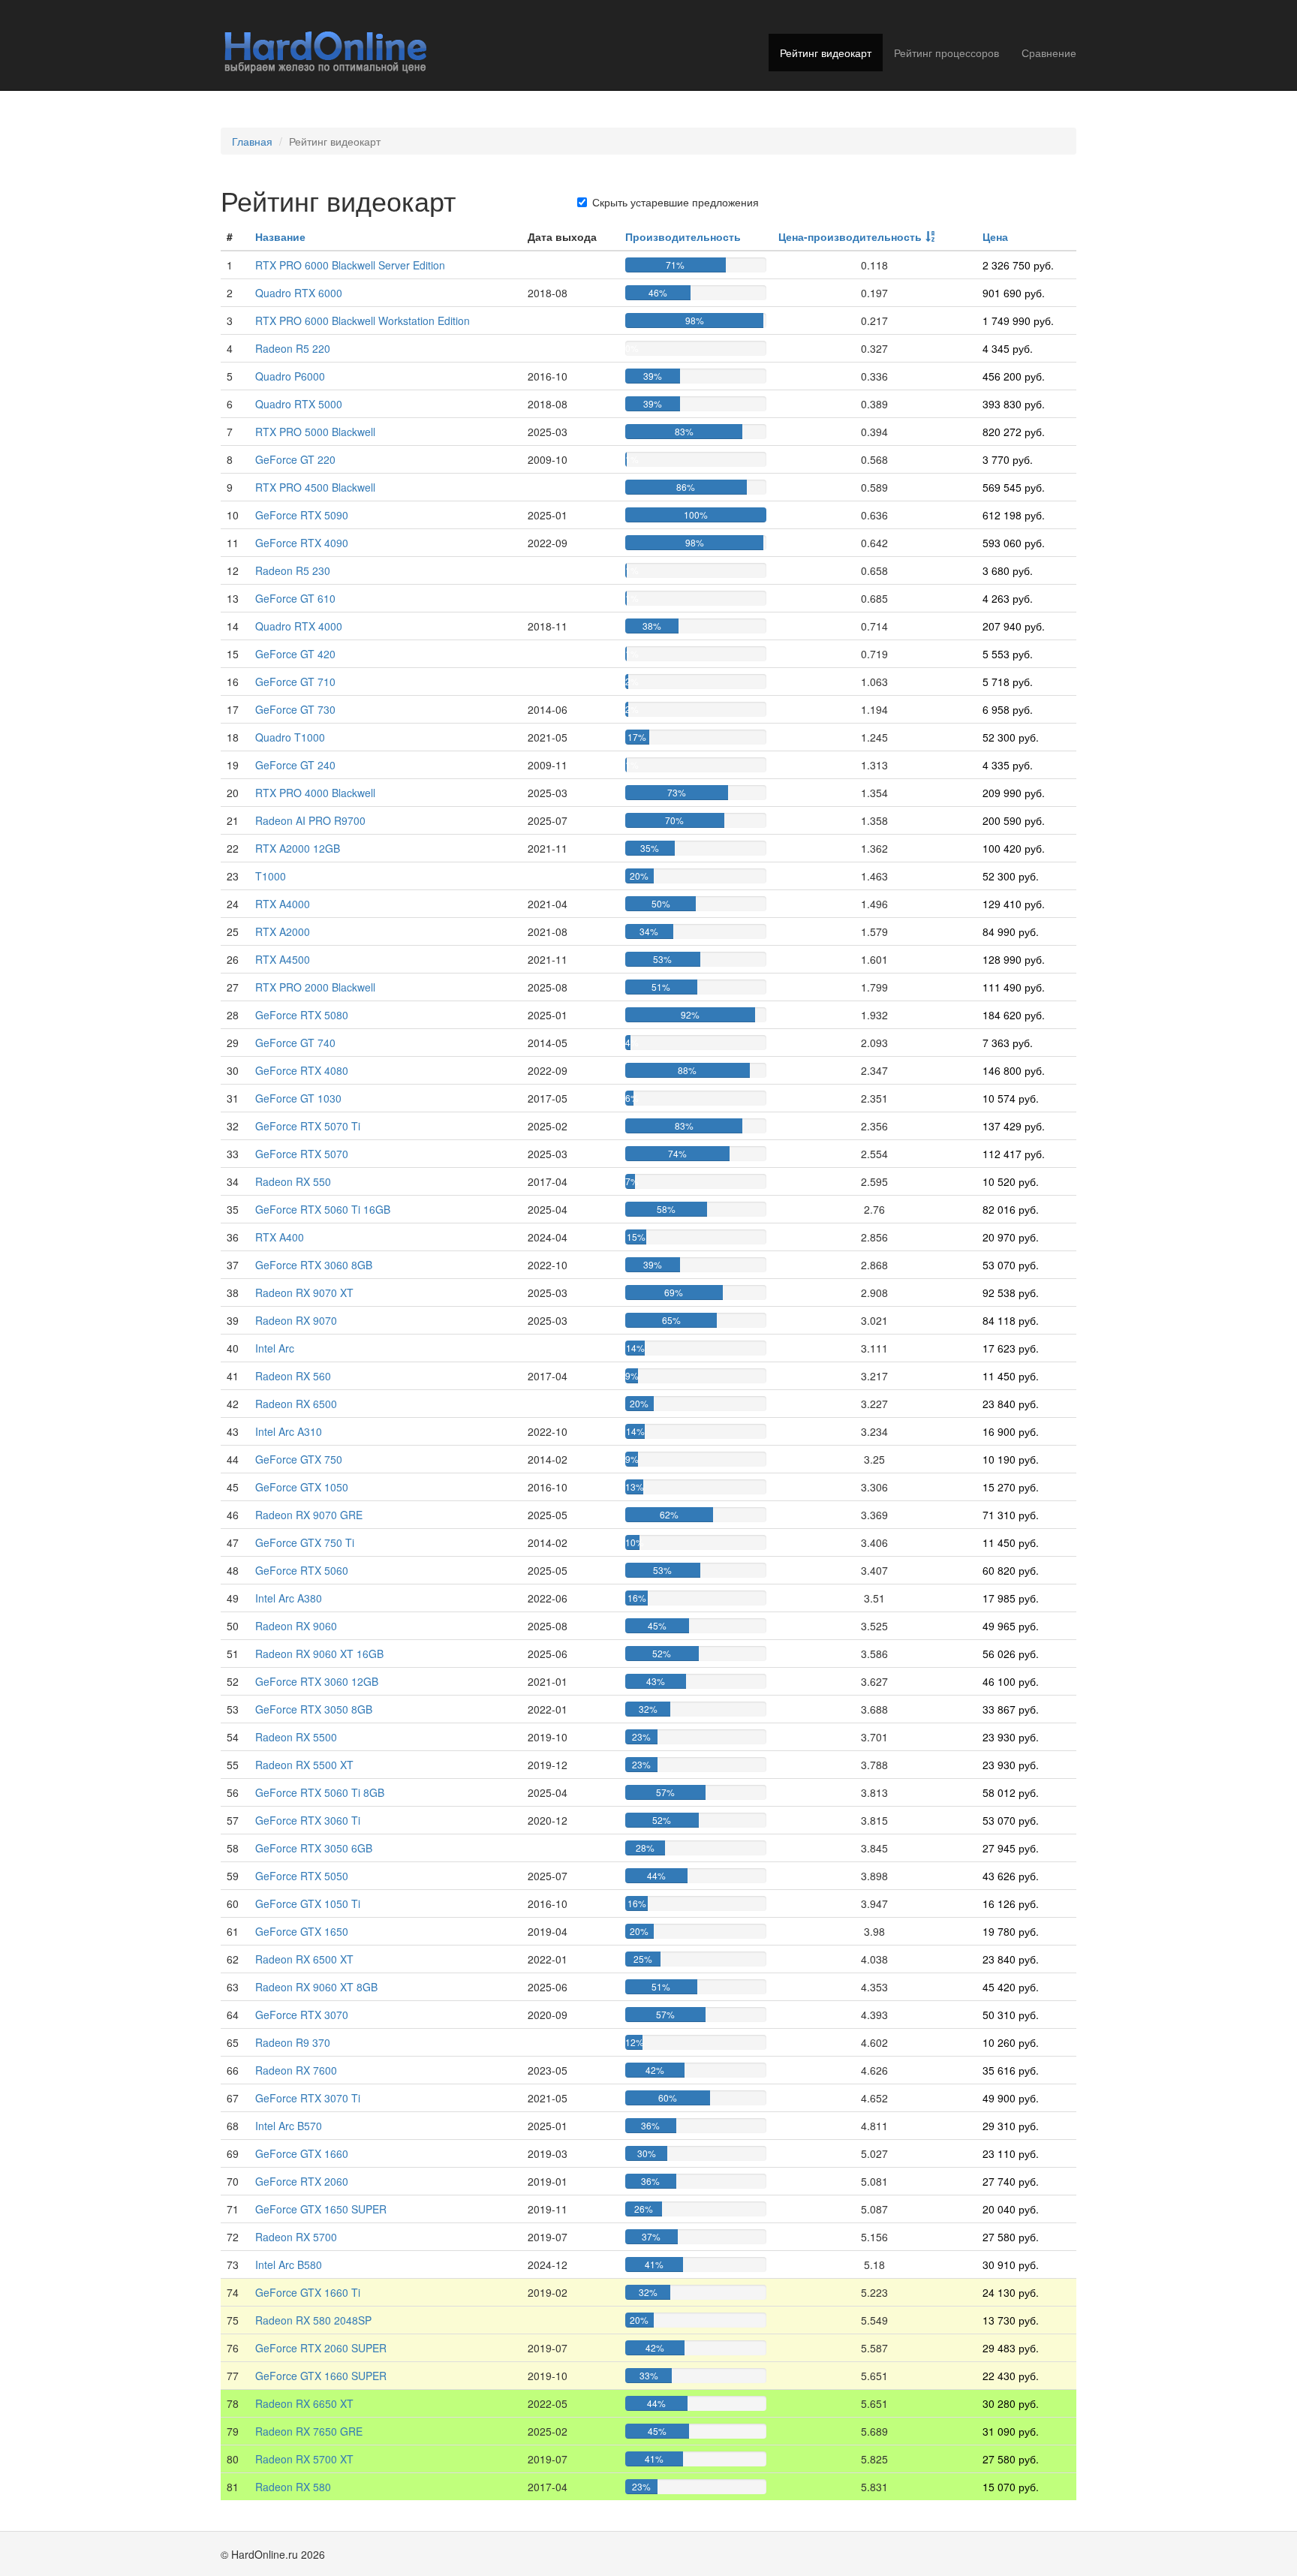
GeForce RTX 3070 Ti (308, 2098)
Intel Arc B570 (289, 2126)
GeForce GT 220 (295, 459)
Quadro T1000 (290, 737)
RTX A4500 (283, 959)
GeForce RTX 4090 (302, 543)
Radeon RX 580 (293, 2487)
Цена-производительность (850, 236)
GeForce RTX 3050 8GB (314, 1709)
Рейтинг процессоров (946, 53)
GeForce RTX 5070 (302, 1154)
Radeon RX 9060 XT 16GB (319, 1654)
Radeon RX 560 (293, 1376)
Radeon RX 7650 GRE (309, 2431)
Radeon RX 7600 (296, 2070)
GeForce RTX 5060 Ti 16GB (323, 1209)
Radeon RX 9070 (296, 1320)
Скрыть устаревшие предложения (676, 202)
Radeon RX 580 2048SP (313, 2320)
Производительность (683, 236)
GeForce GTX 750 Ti (305, 1542)
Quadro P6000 (290, 376)
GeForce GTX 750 (299, 1459)
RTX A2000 (283, 931)
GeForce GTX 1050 (302, 1487)
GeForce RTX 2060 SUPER (321, 2348)
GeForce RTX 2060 (302, 2181)
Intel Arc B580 (289, 2265)
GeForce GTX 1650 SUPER (321, 2209)
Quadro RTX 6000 (299, 293)
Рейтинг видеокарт (826, 53)
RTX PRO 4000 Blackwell (315, 793)
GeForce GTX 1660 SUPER (321, 2376)
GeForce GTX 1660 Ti (308, 2292)
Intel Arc (275, 1348)
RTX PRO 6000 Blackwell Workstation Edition (363, 320)
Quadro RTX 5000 (299, 404)
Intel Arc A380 (289, 1598)
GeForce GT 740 (295, 1043)
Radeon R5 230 (293, 570)
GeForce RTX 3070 (302, 2015)
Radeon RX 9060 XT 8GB (316, 1987)
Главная (252, 141)
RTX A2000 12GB (298, 848)
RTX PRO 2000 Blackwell (315, 987)
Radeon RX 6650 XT (304, 2403)
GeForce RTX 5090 (302, 515)
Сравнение (1049, 53)
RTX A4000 (283, 904)
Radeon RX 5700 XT (304, 2459)
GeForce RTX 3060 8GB (314, 1265)
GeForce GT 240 (295, 765)
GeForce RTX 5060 (302, 1570)
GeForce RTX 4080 (302, 1070)
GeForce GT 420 (295, 654)
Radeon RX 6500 (296, 1404)
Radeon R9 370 (293, 2042)
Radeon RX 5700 (296, 2237)
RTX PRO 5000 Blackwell (315, 432)
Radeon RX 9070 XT (304, 1293)
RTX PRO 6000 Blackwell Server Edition (350, 265)
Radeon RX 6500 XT (304, 1959)
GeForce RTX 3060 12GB (317, 1681)
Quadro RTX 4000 (299, 626)
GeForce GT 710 (295, 682)
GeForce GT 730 (295, 709)
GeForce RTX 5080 (302, 1015)
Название (280, 236)
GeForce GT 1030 (298, 1098)
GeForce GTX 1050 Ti (308, 1903)
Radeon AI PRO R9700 (310, 820)
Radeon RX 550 (293, 1181)
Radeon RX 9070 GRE (309, 1515)
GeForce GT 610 (295, 598)
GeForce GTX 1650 (302, 1931)
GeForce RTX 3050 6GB (314, 1848)
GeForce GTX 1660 (302, 2153)
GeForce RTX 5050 (302, 1876)
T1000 (271, 876)
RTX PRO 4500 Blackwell (315, 487)
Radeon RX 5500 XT (304, 1765)
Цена (995, 236)
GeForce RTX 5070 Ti (308, 1126)
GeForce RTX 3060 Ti (308, 1820)
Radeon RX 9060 (296, 1626)
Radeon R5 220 (293, 348)
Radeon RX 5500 (296, 1737)
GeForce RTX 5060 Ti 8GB (320, 1792)
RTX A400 (280, 1237)
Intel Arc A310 (289, 1431)
